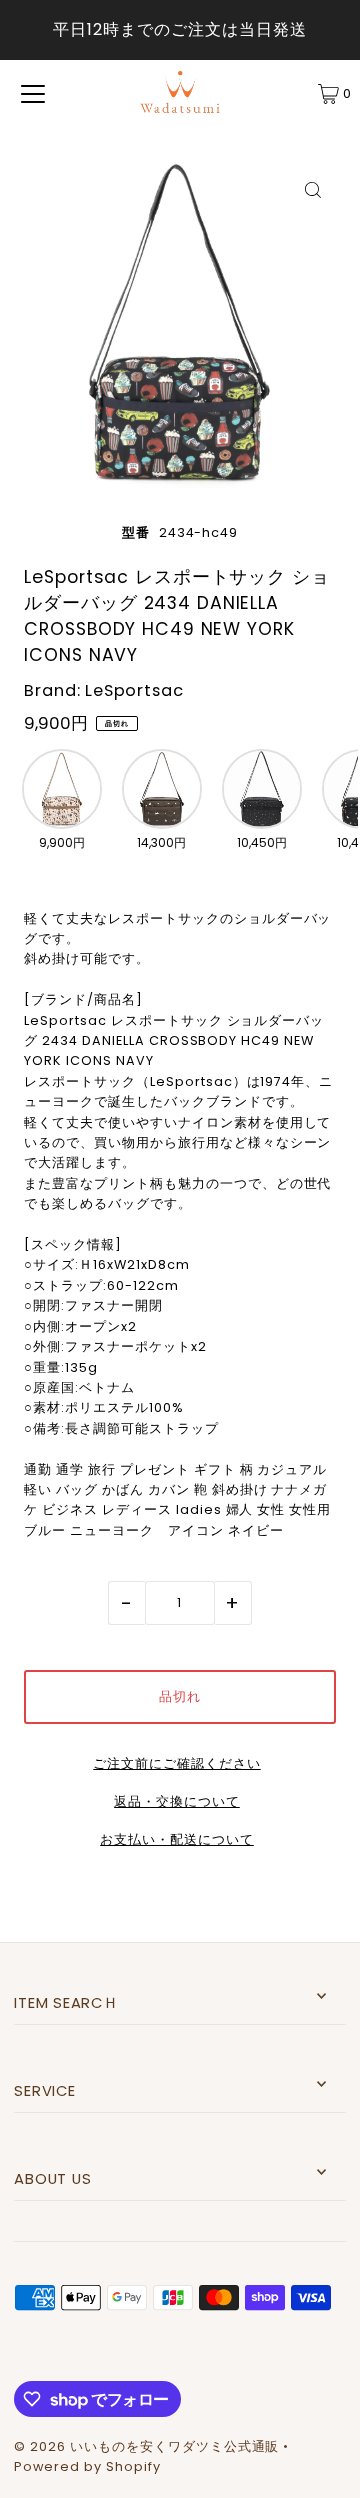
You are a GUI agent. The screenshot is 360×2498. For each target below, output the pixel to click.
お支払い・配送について (177, 1840)
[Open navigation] (33, 94)
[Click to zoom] (313, 189)
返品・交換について (177, 1802)
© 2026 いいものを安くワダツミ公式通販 (146, 2446)
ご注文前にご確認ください (176, 1764)
